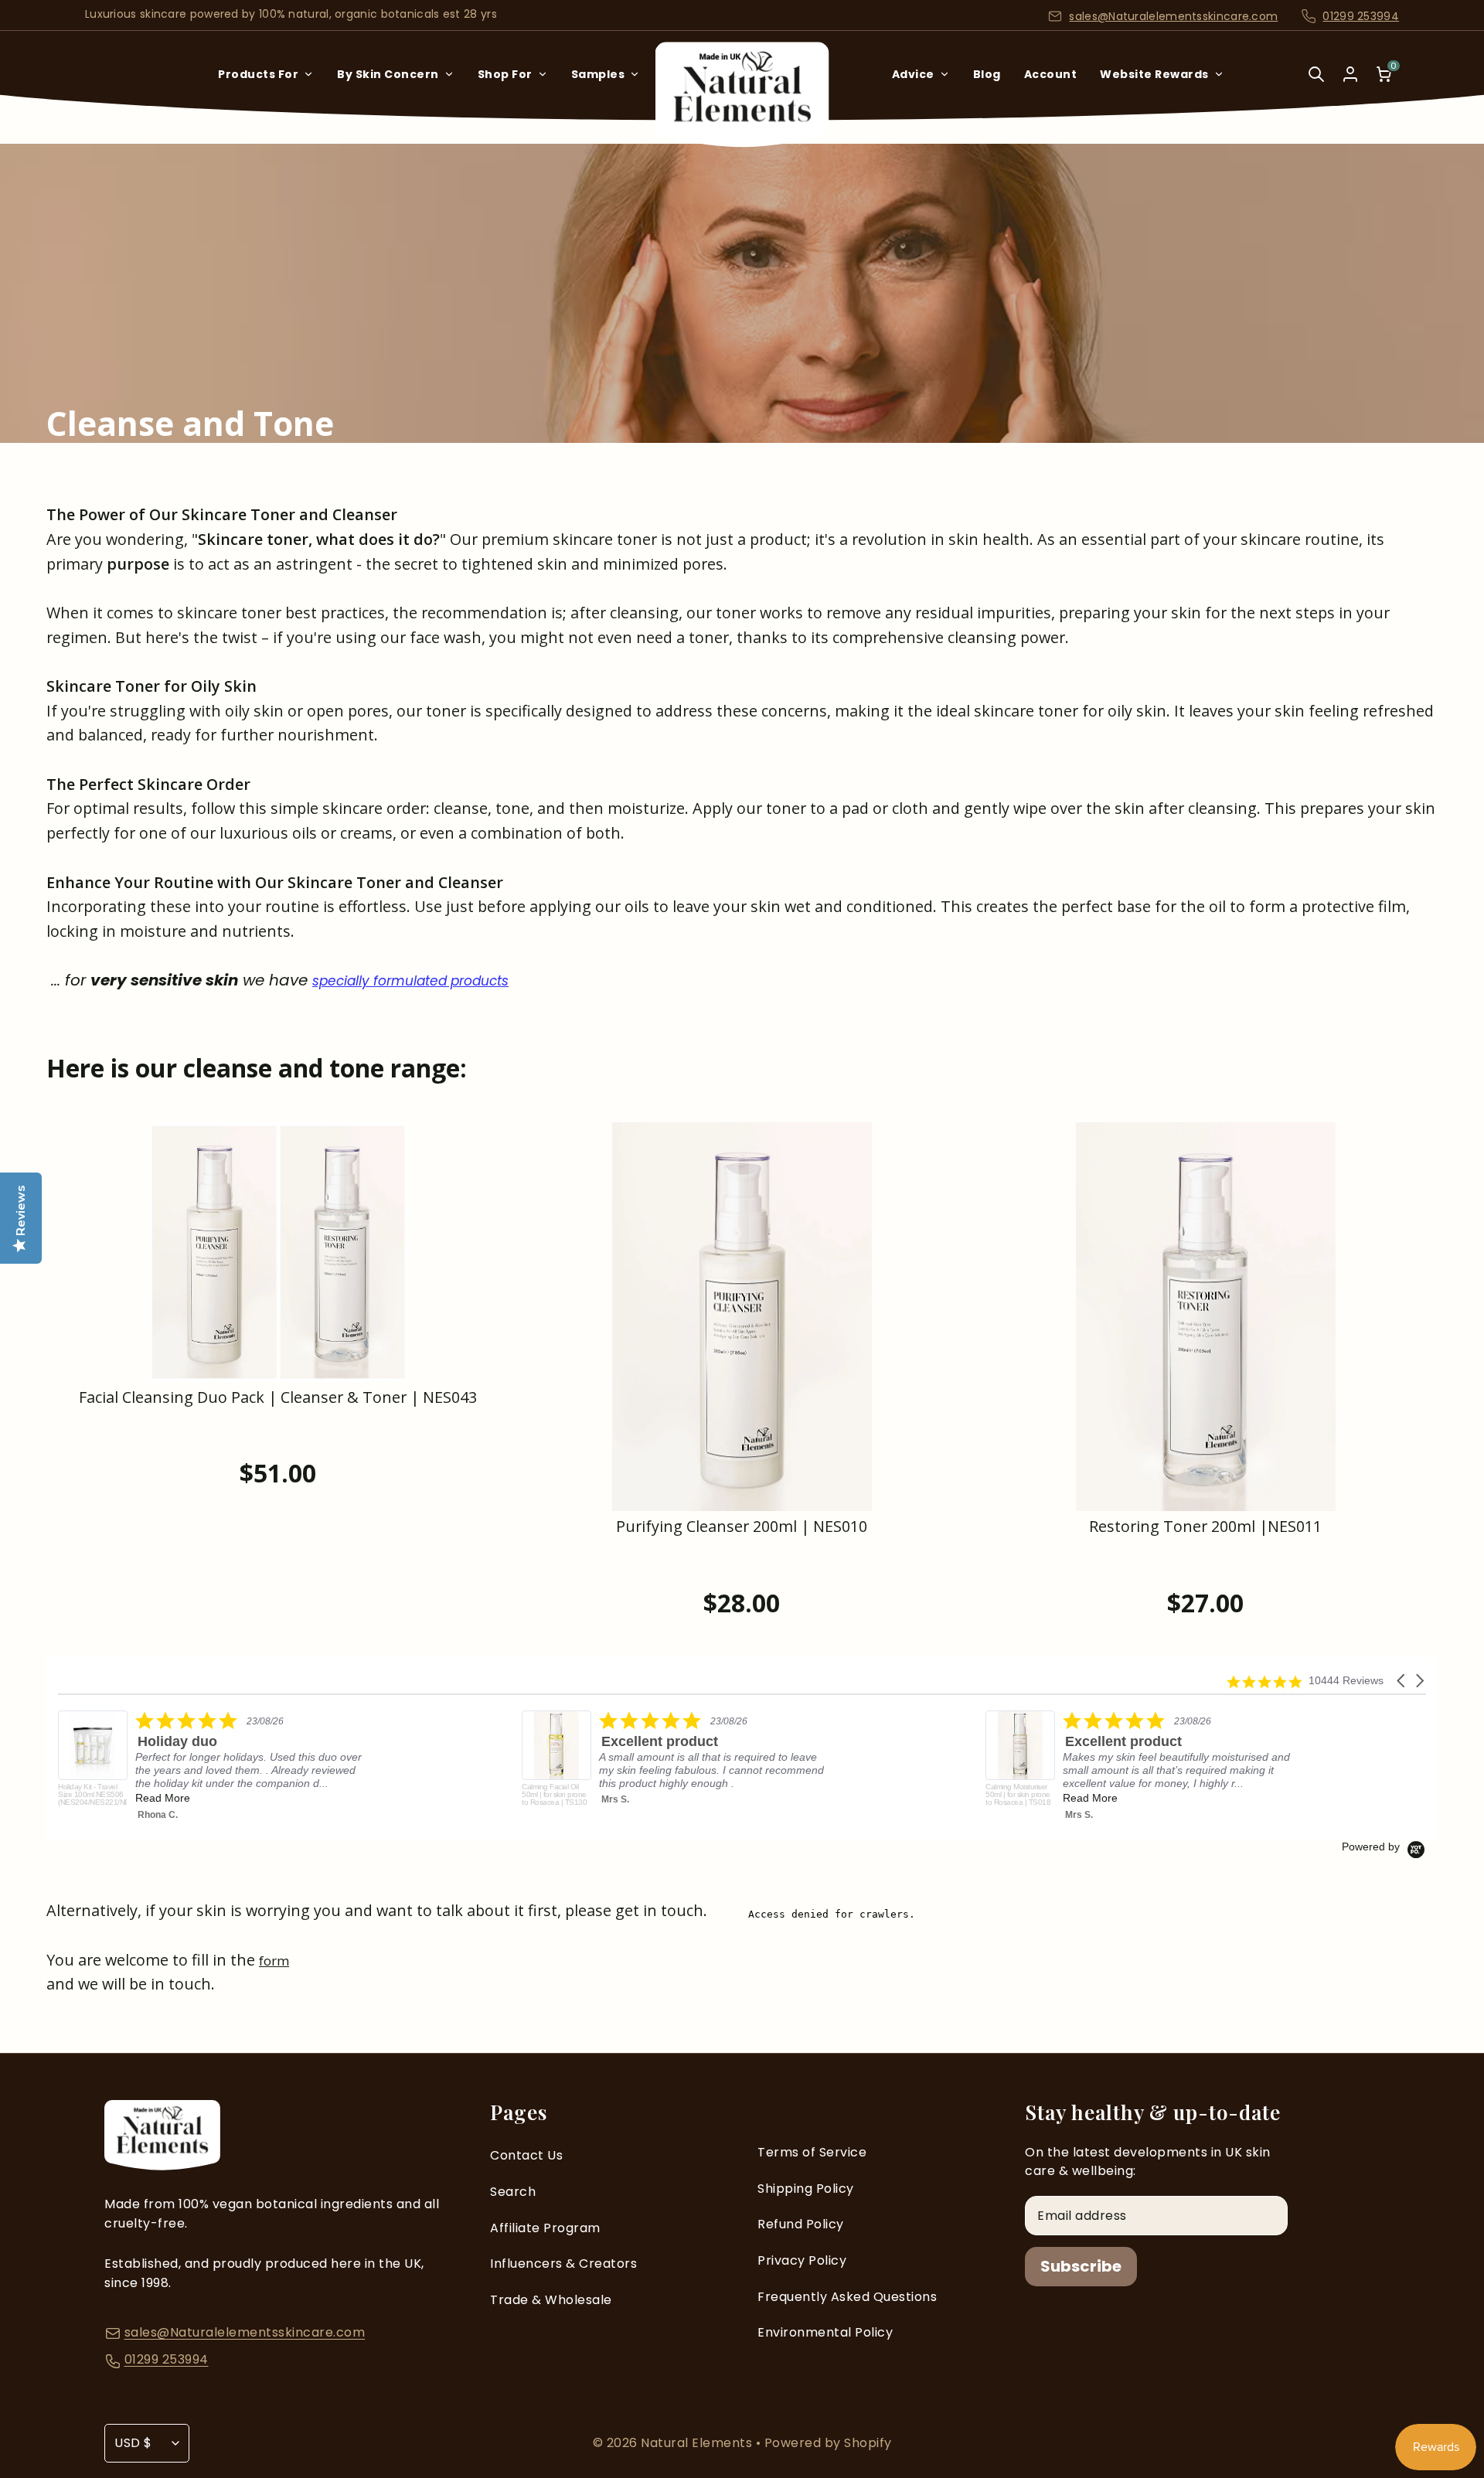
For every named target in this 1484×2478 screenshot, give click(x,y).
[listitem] (424, 1763)
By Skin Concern (388, 74)
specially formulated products (410, 981)
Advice (913, 74)
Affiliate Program (545, 2228)
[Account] (1350, 74)
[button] (1402, 1681)
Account (1051, 74)
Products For (258, 74)
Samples (598, 74)
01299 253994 (1361, 16)
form (274, 1961)
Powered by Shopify (828, 2443)
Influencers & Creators (563, 2264)
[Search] (1316, 85)
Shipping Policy (806, 2189)
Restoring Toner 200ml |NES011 (1205, 1527)
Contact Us (526, 2155)
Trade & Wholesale (551, 2300)
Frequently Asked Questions (847, 2297)
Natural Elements (698, 2443)
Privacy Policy (802, 2260)
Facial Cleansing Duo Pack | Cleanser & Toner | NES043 (278, 1398)
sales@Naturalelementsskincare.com (1173, 16)
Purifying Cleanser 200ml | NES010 (742, 1527)
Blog (987, 74)
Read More (837, 1798)
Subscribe (1081, 2266)
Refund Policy (801, 2224)
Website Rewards (1154, 74)
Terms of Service (812, 2152)
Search (513, 2192)
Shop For (505, 74)
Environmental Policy (825, 2332)
